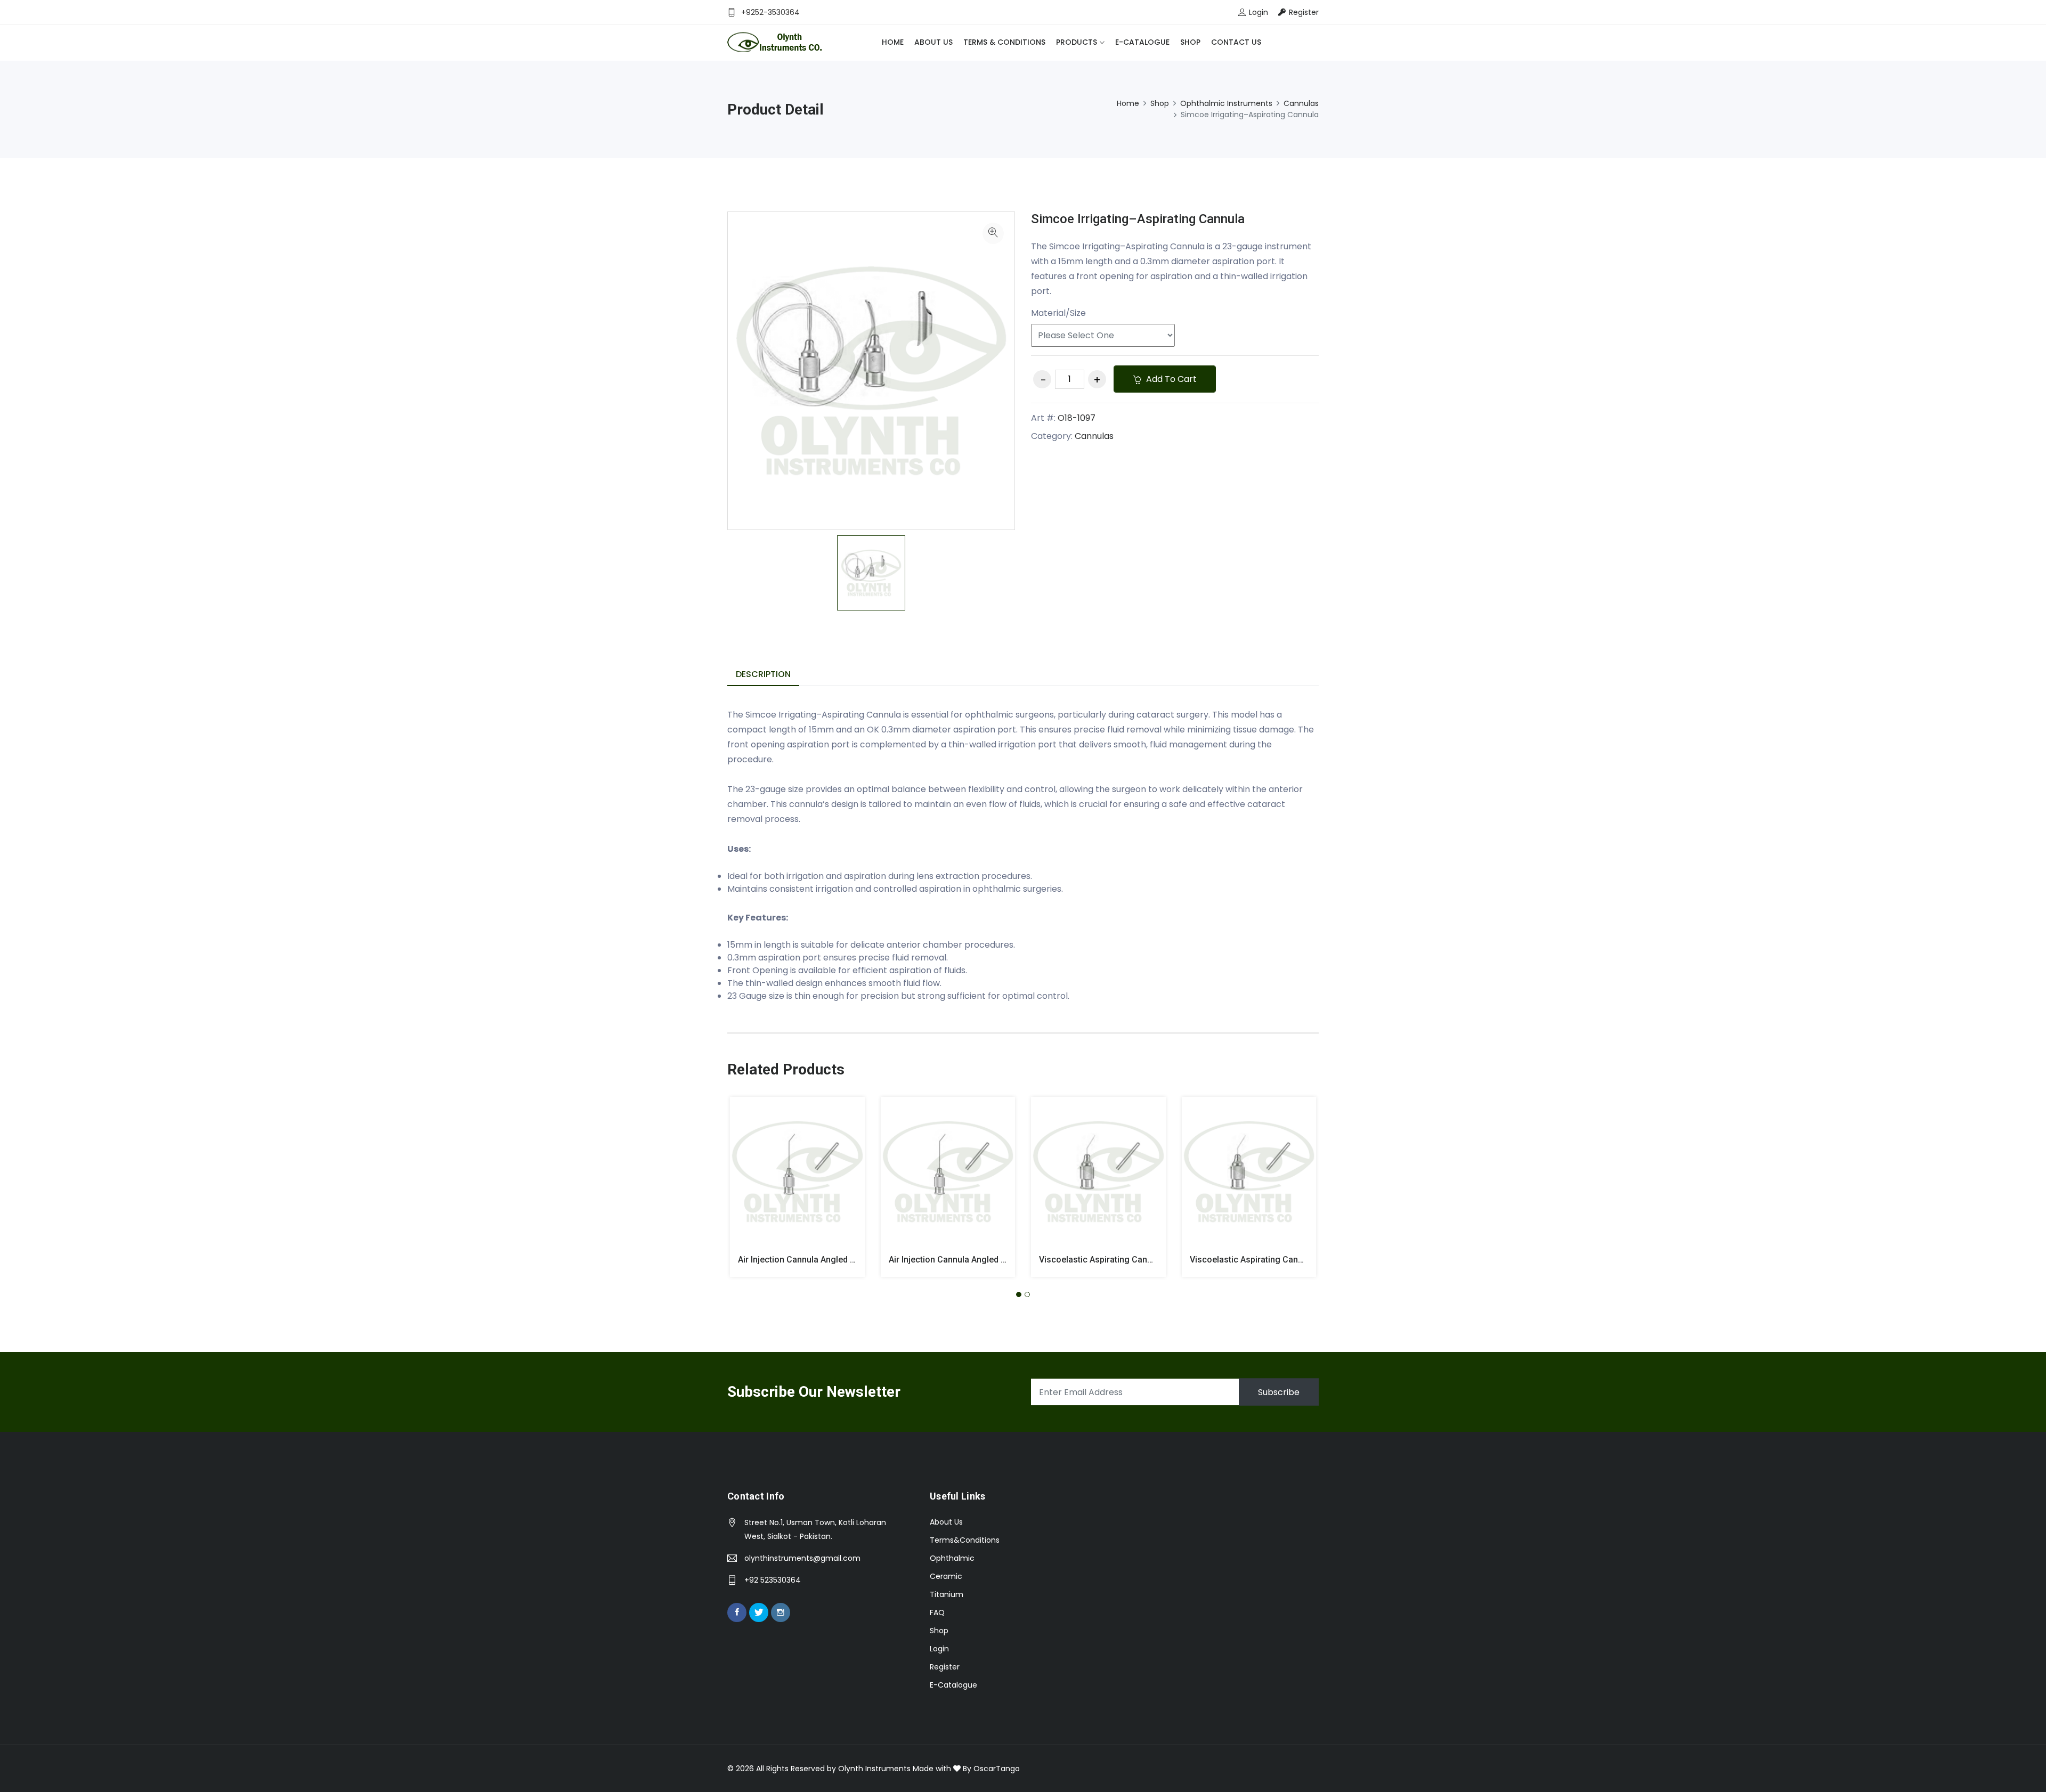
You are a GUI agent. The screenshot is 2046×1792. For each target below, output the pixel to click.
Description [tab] (763, 674)
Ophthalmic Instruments (1226, 103)
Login (939, 1649)
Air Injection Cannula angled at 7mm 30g (817, 1260)
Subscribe (1279, 1392)
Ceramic (946, 1576)
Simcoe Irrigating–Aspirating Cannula (1138, 219)
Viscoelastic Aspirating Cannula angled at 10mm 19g (1294, 1260)
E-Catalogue (1142, 42)
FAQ (937, 1612)
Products (1077, 42)
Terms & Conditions (1004, 42)
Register (945, 1667)
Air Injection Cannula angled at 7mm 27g (968, 1260)
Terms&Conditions (965, 1540)
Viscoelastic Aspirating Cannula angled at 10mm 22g (1143, 1260)
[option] (871, 573)
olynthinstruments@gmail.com (802, 1558)
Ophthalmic (952, 1558)
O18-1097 (1077, 418)
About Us (933, 42)
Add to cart (1170, 379)
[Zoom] (993, 233)
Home (893, 42)
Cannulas (1301, 103)
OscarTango (997, 1769)
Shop (1190, 42)
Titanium (947, 1594)
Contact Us (1236, 42)
